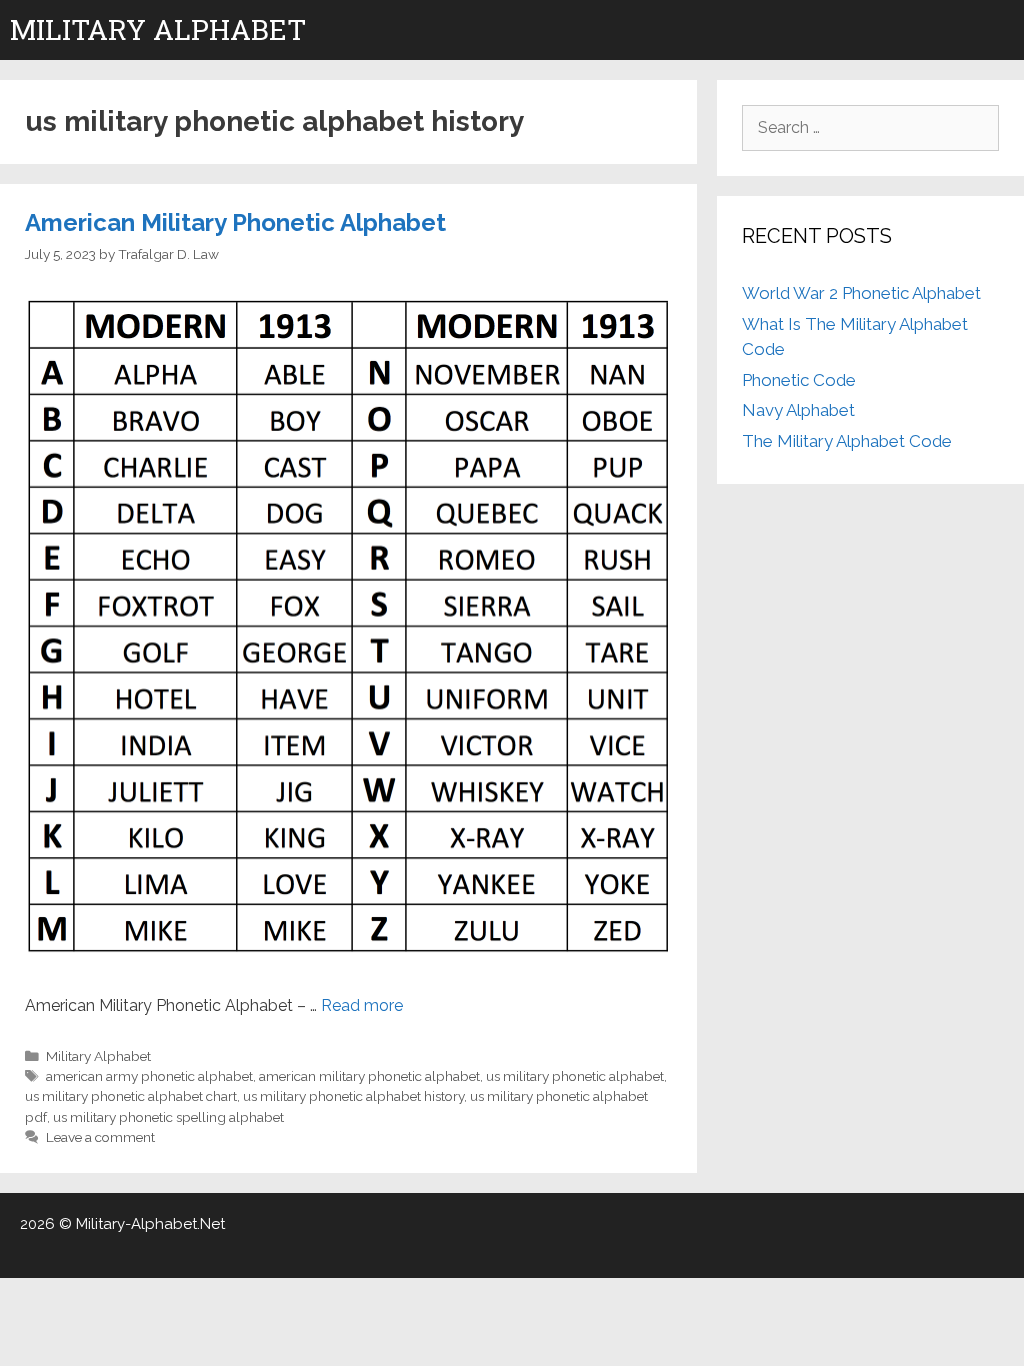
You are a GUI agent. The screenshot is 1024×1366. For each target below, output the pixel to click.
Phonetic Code (799, 380)
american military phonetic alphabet (369, 1076)
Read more (362, 1005)
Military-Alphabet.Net (150, 1224)
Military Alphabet (158, 29)
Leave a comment (100, 1137)
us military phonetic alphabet (575, 1076)
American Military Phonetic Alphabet (235, 222)
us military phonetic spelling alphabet (168, 1117)
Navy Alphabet (798, 410)
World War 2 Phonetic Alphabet (861, 293)
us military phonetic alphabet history (353, 1096)
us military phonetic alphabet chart (131, 1096)
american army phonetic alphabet (149, 1076)
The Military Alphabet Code (847, 441)
